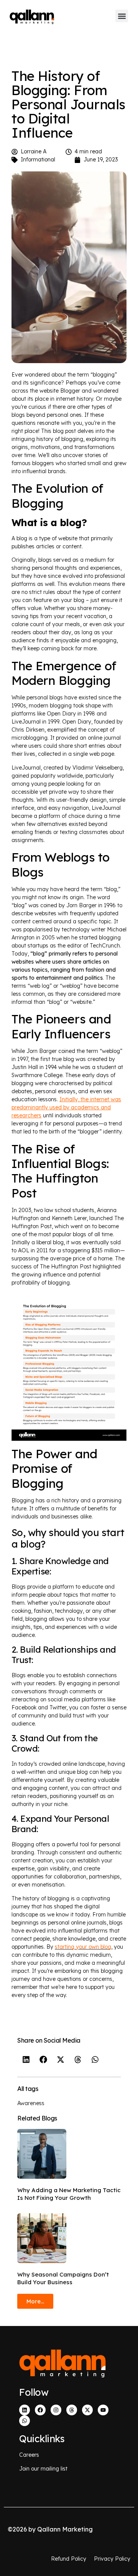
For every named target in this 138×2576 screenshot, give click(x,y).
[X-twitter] (87, 2410)
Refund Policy (69, 2559)
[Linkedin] (25, 2410)
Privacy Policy (112, 2559)
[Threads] (72, 2410)
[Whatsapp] (25, 2421)
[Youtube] (103, 2410)
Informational (38, 160)
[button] (122, 16)
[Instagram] (56, 2410)
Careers (29, 2455)
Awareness (31, 2103)
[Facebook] (40, 2410)
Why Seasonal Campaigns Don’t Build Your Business (63, 2278)
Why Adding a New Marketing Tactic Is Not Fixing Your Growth (69, 2194)
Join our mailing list (43, 2469)
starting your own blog (83, 1947)
